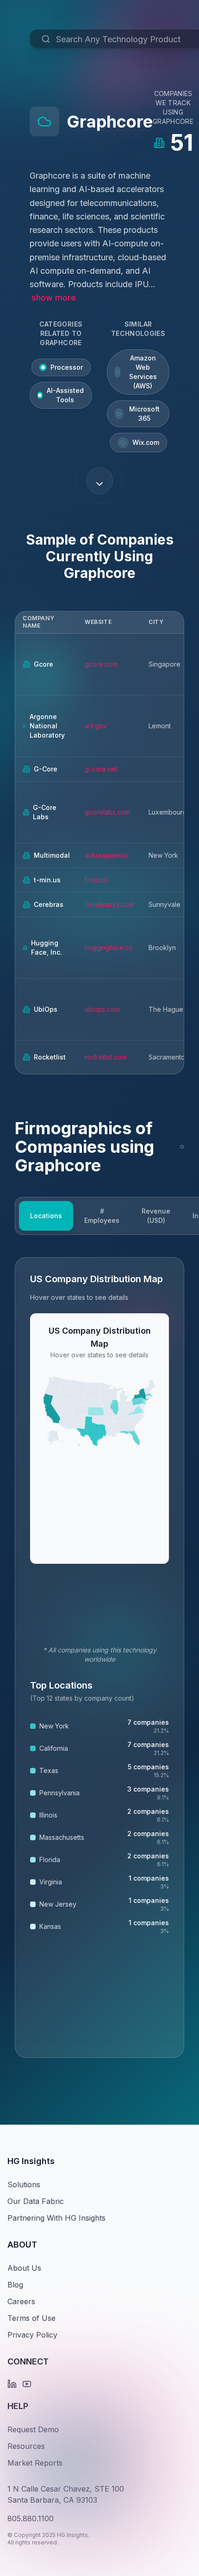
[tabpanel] (99, 1657)
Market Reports (35, 2463)
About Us (24, 2268)
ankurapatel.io (106, 855)
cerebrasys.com (109, 904)
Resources (26, 2446)
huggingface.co (109, 948)
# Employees (102, 1216)
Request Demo (33, 2429)
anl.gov (96, 726)
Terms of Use (31, 2318)
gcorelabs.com (107, 812)
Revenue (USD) (156, 1216)
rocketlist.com (106, 1057)
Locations (46, 1216)
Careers (21, 2301)
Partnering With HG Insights (56, 2218)
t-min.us (96, 880)
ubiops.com (102, 1009)
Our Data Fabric (36, 2201)
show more (54, 298)
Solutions (24, 2184)
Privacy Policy (32, 2335)
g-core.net (101, 769)
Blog (15, 2285)
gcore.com (101, 664)
